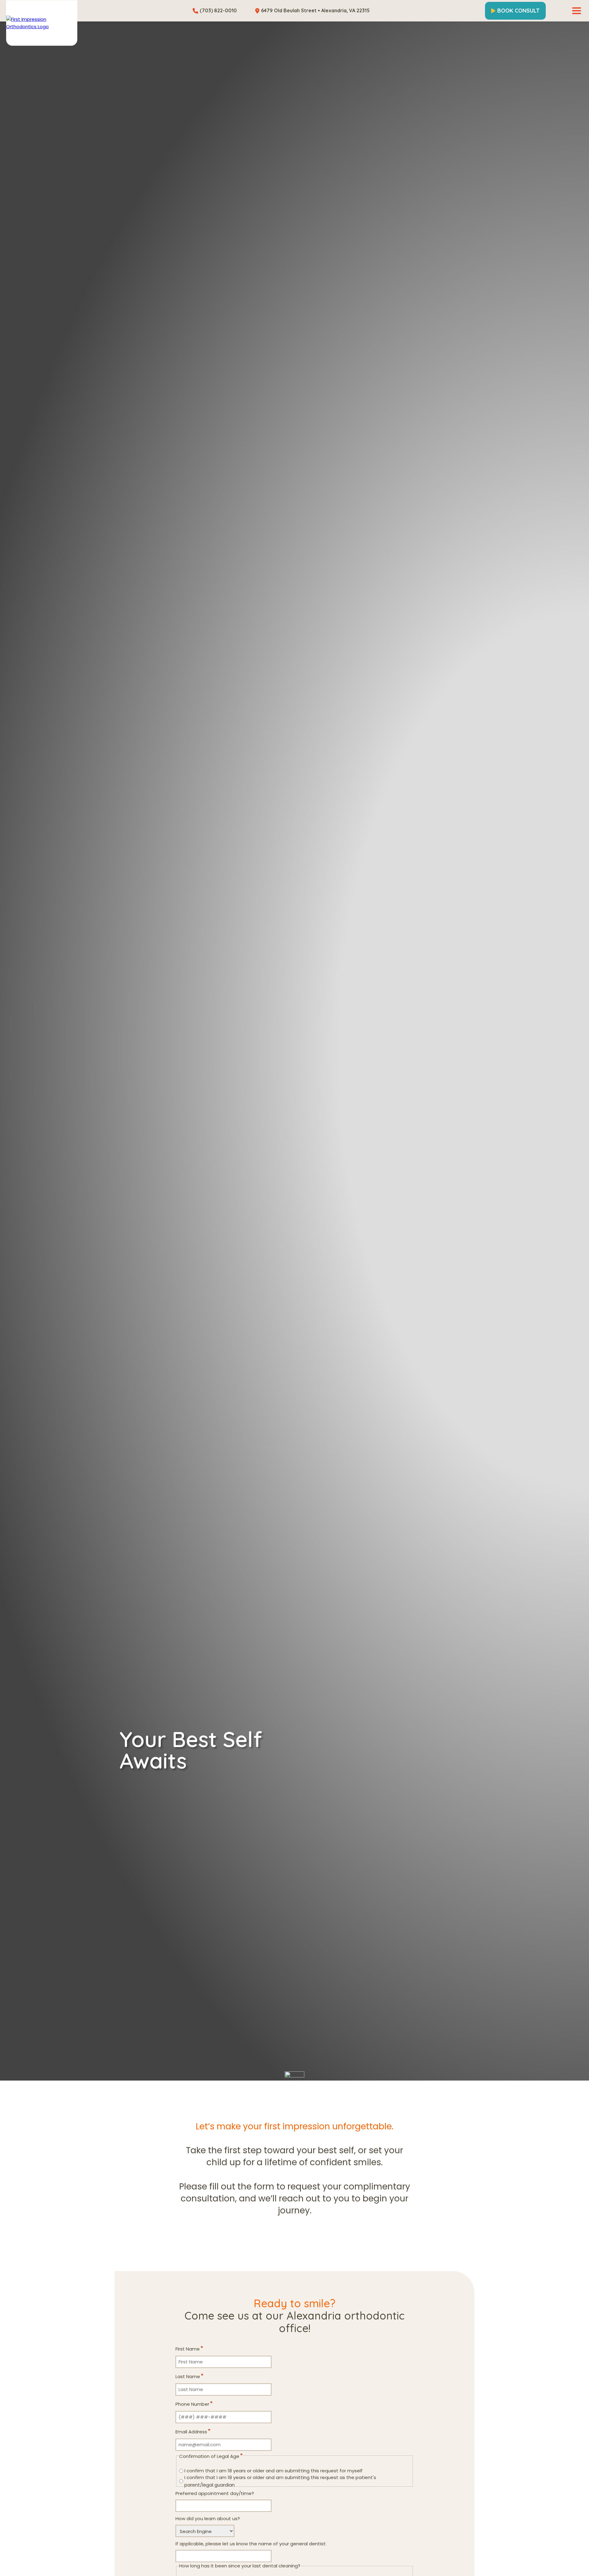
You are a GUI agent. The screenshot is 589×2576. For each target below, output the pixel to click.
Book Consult (518, 11)
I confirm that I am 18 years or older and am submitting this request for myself (273, 2471)
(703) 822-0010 (218, 10)
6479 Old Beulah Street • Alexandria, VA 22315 (315, 10)
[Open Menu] (577, 11)
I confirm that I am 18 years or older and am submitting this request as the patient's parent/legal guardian (280, 2481)
